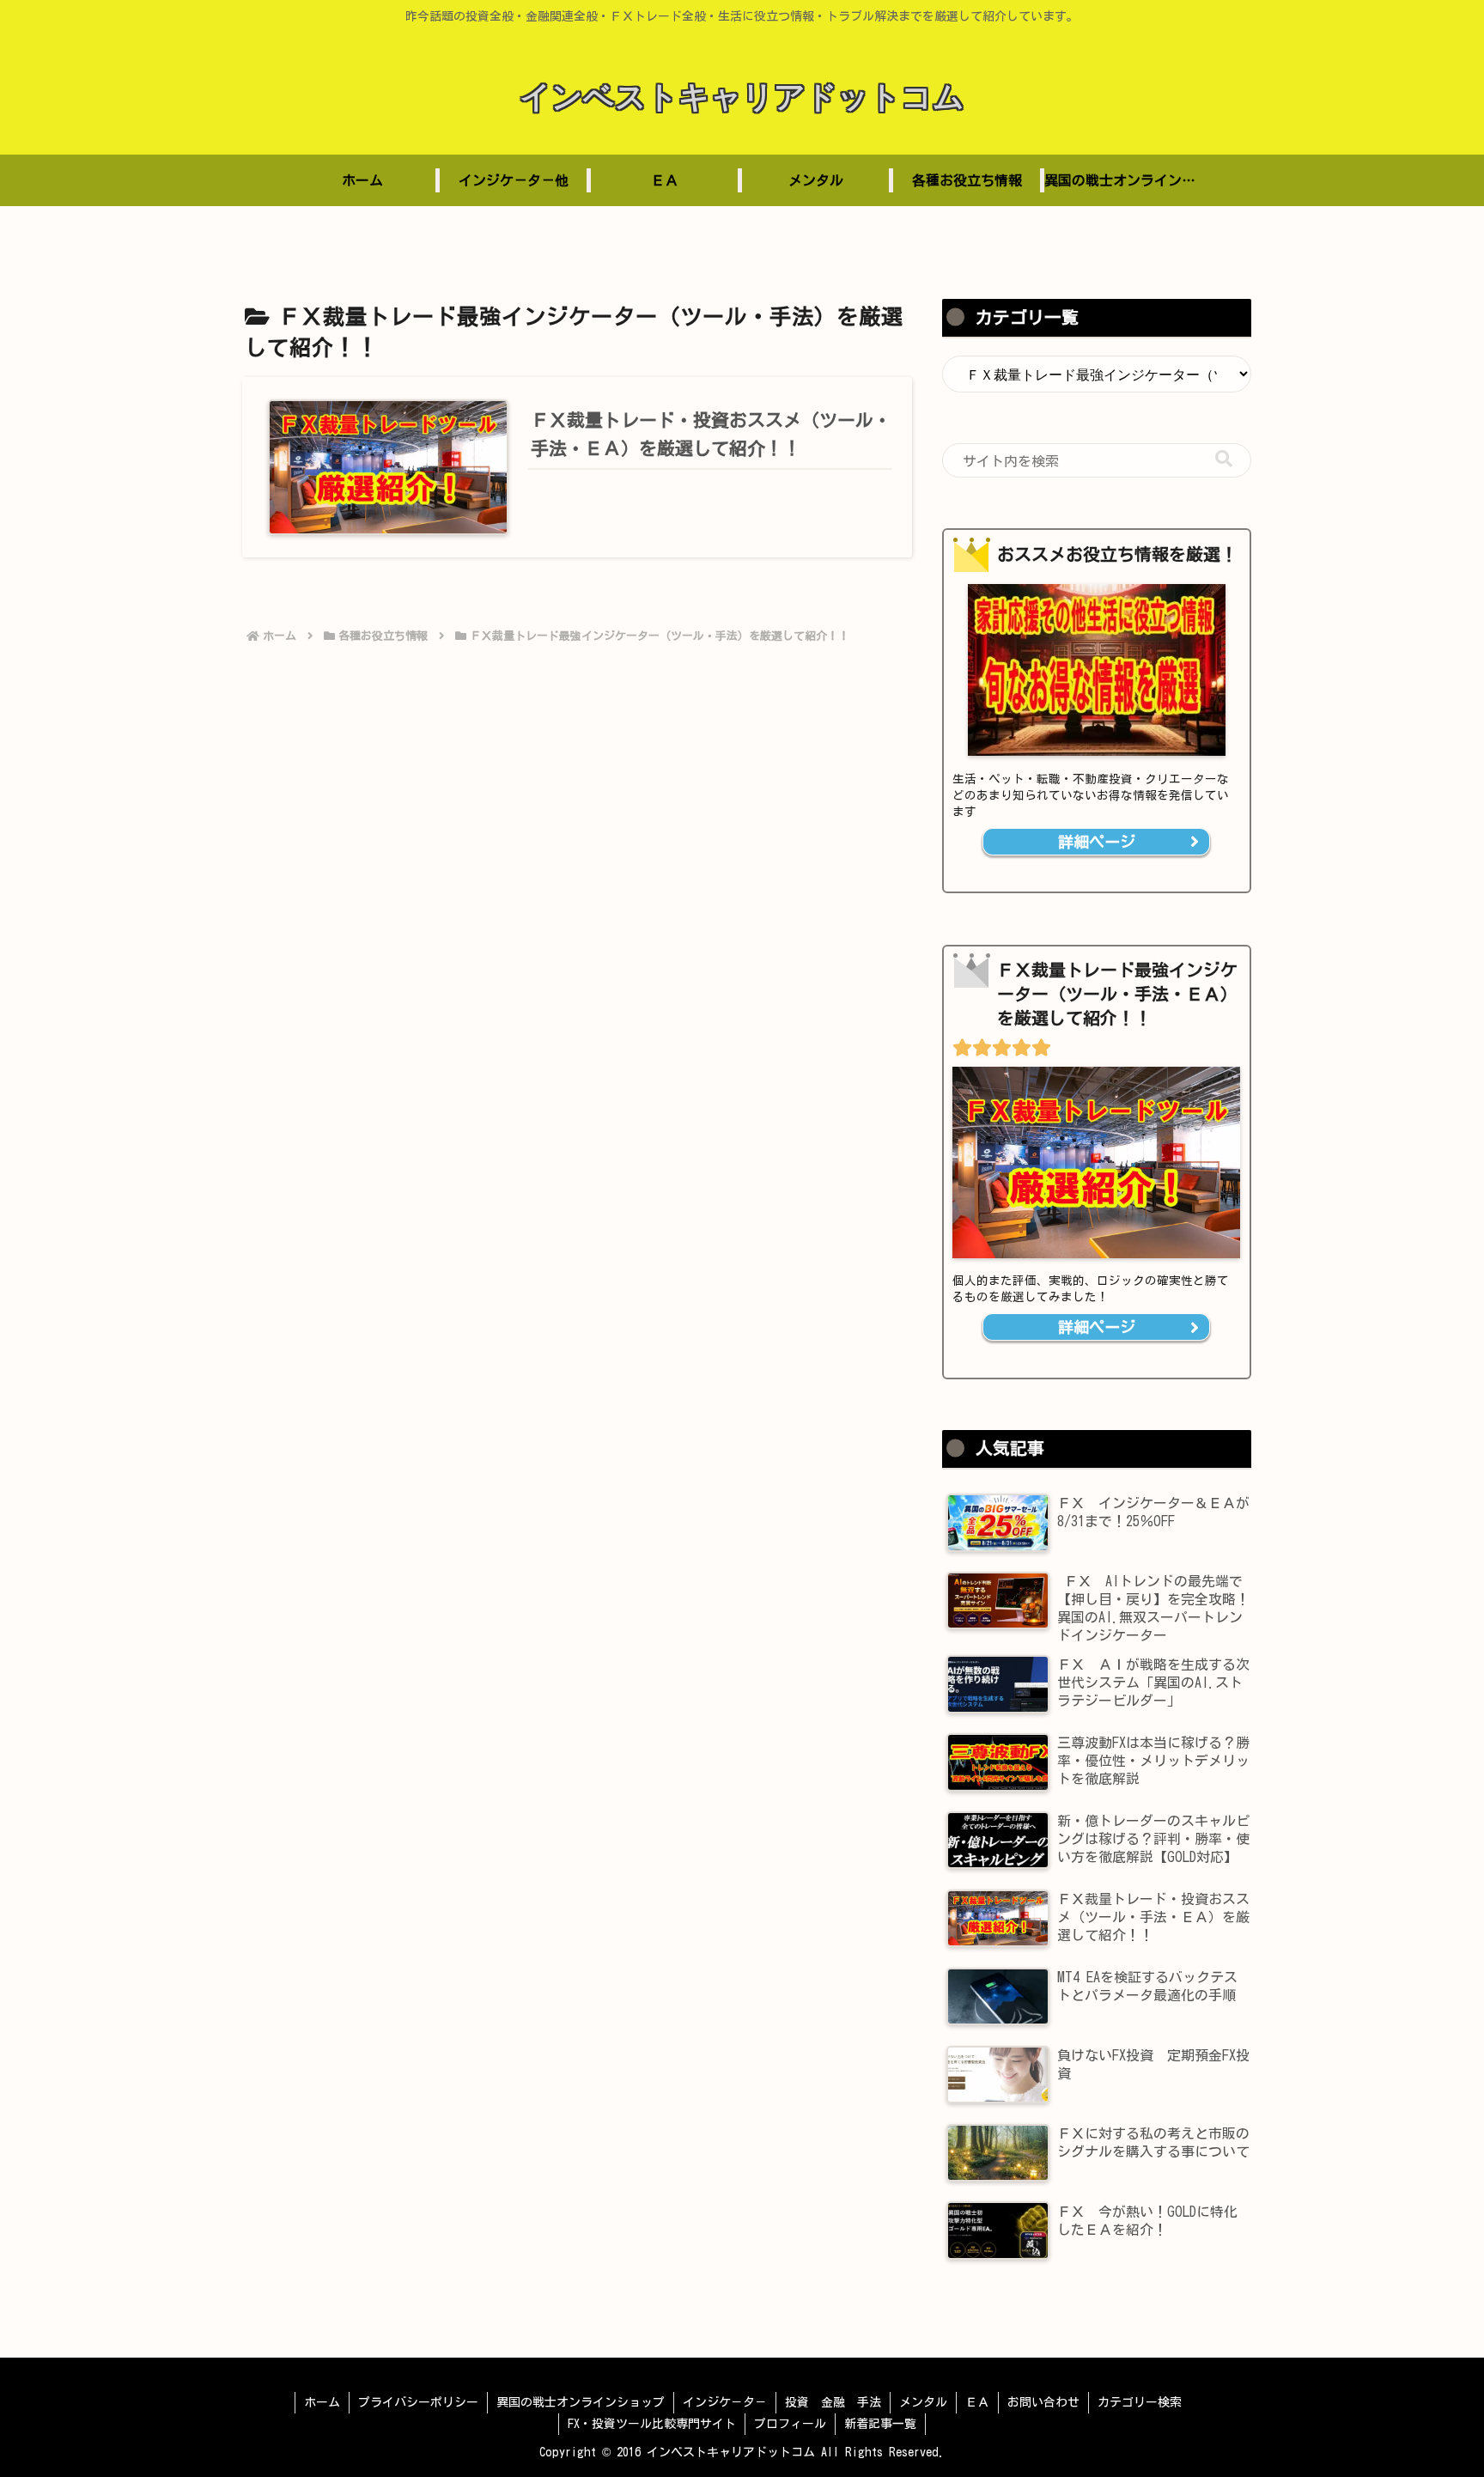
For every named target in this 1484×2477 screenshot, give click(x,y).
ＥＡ (977, 2402)
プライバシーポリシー (418, 2402)
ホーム (322, 2402)
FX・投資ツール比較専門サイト (652, 2424)
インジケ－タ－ (725, 2402)
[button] (1224, 459)
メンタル (923, 2402)
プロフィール (790, 2424)
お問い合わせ (1043, 2402)
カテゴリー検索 (1140, 2402)
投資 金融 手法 (833, 2402)
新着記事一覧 (880, 2424)
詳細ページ (1097, 842)
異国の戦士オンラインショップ (581, 2402)
